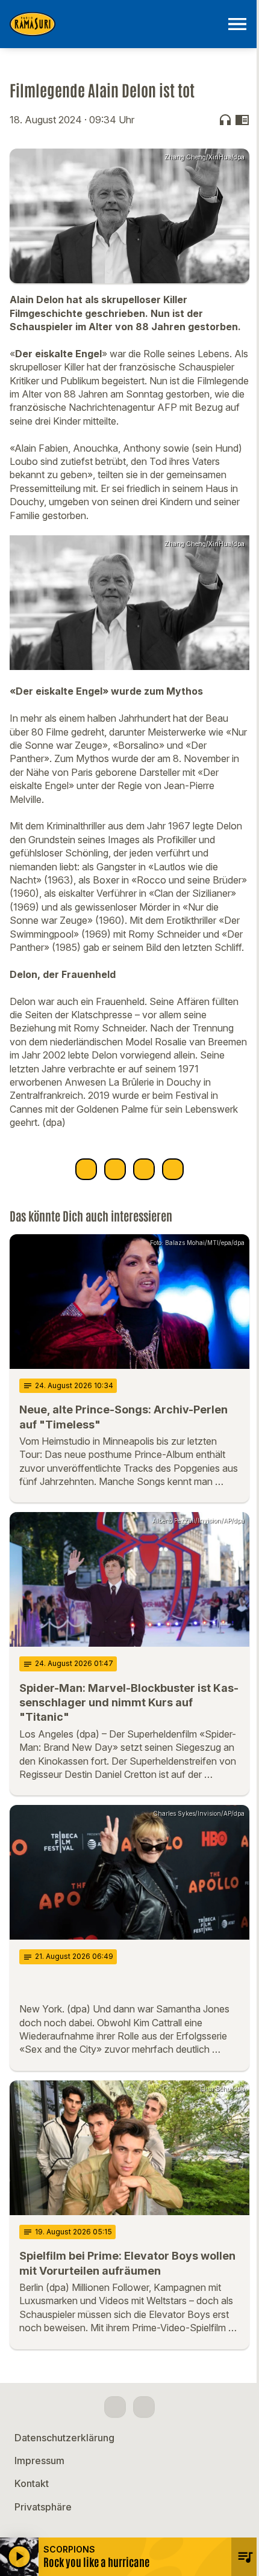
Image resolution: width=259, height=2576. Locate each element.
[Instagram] (144, 2407)
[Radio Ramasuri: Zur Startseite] (115, 24)
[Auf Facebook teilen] (86, 1169)
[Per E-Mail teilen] (173, 1169)
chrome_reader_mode (242, 120)
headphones (225, 120)
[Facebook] (115, 2407)
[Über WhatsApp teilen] (144, 1169)
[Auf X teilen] (115, 1169)
